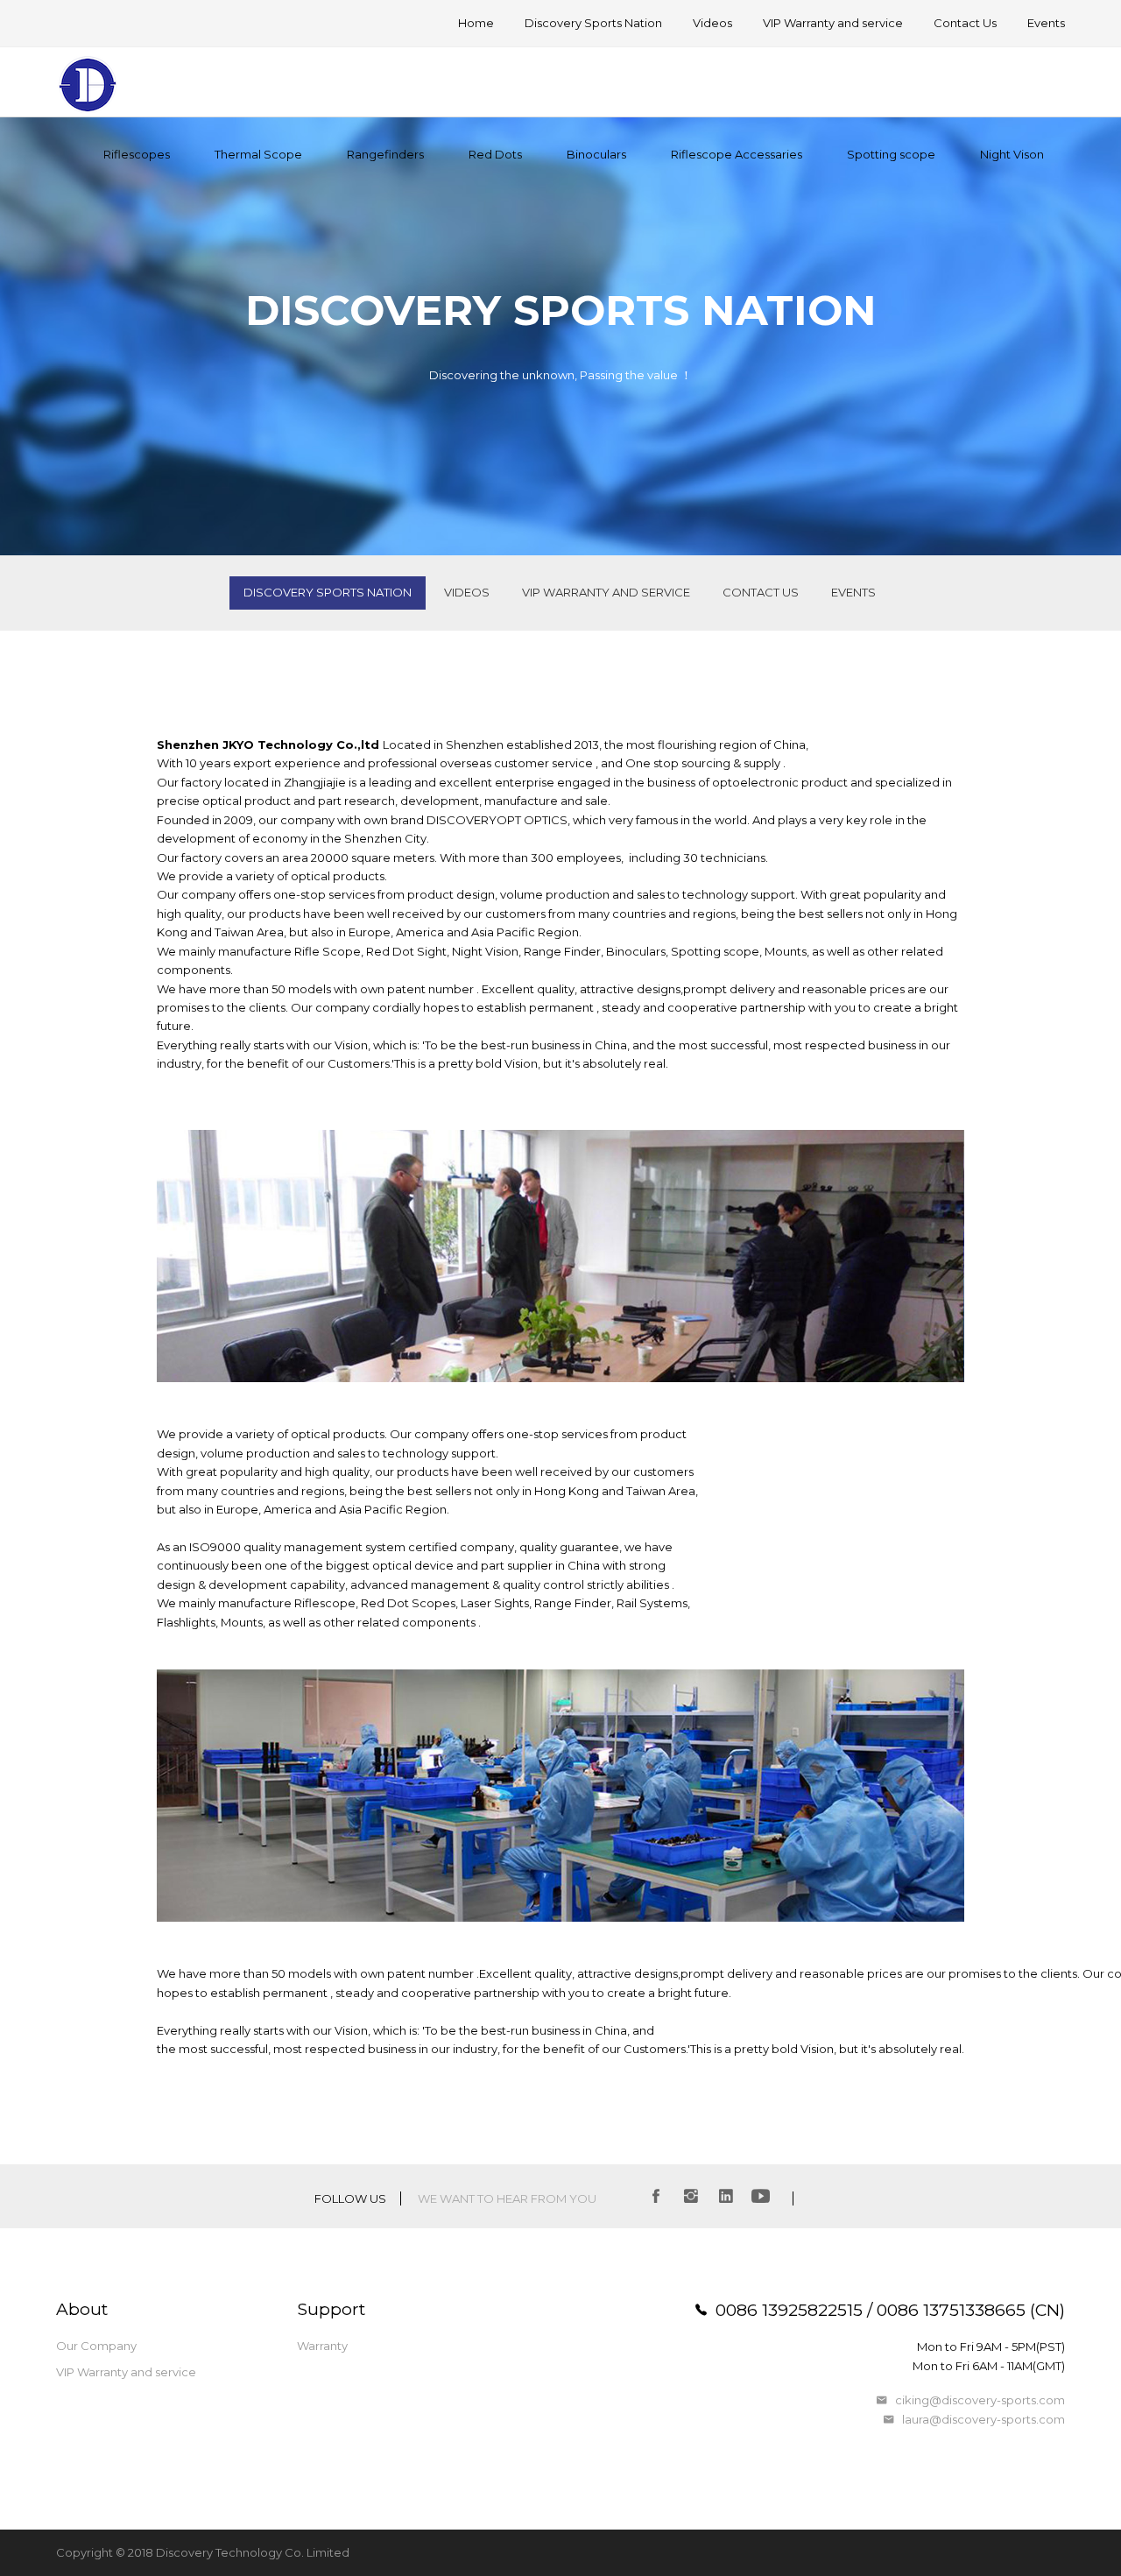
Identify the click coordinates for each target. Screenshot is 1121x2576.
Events (1046, 23)
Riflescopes (137, 154)
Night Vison (1012, 154)
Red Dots (495, 154)
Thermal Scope (258, 154)
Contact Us (965, 23)
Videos (712, 23)
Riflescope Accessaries (737, 154)
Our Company (96, 2346)
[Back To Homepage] (88, 87)
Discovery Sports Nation (593, 23)
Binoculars (596, 154)
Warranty (322, 2346)
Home (476, 23)
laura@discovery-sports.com (984, 2419)
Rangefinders (385, 154)
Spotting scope (891, 154)
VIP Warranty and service (833, 23)
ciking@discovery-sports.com (980, 2400)
